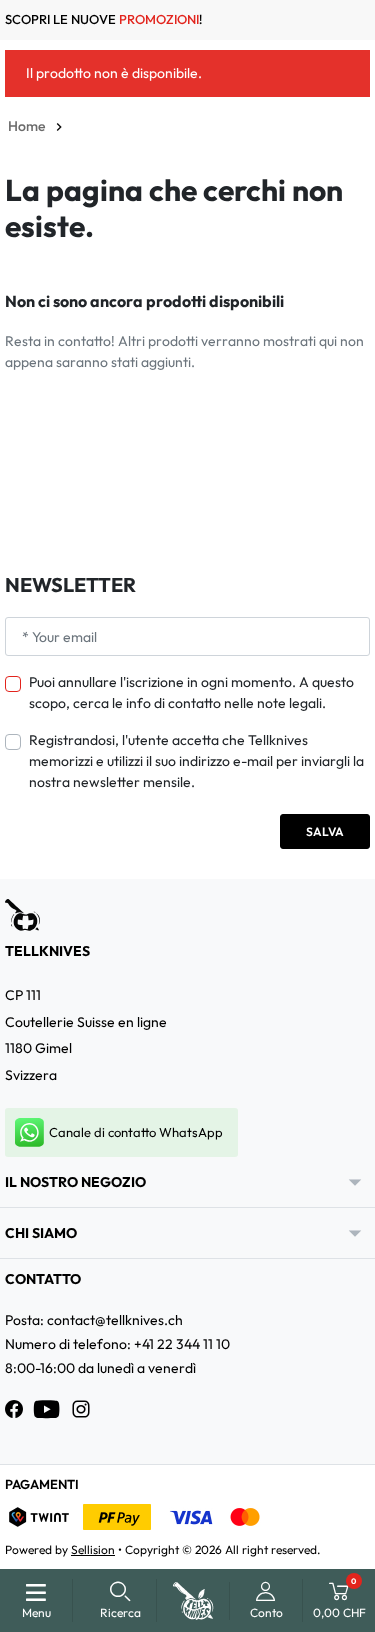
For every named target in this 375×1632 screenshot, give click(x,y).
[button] (120, 1600)
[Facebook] (14, 1409)
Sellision (93, 1549)
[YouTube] (47, 1409)
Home (26, 126)
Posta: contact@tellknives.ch (94, 1320)
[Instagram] (81, 1409)
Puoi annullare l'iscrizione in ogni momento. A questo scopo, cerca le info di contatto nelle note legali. (191, 692)
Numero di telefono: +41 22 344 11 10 (117, 1344)
